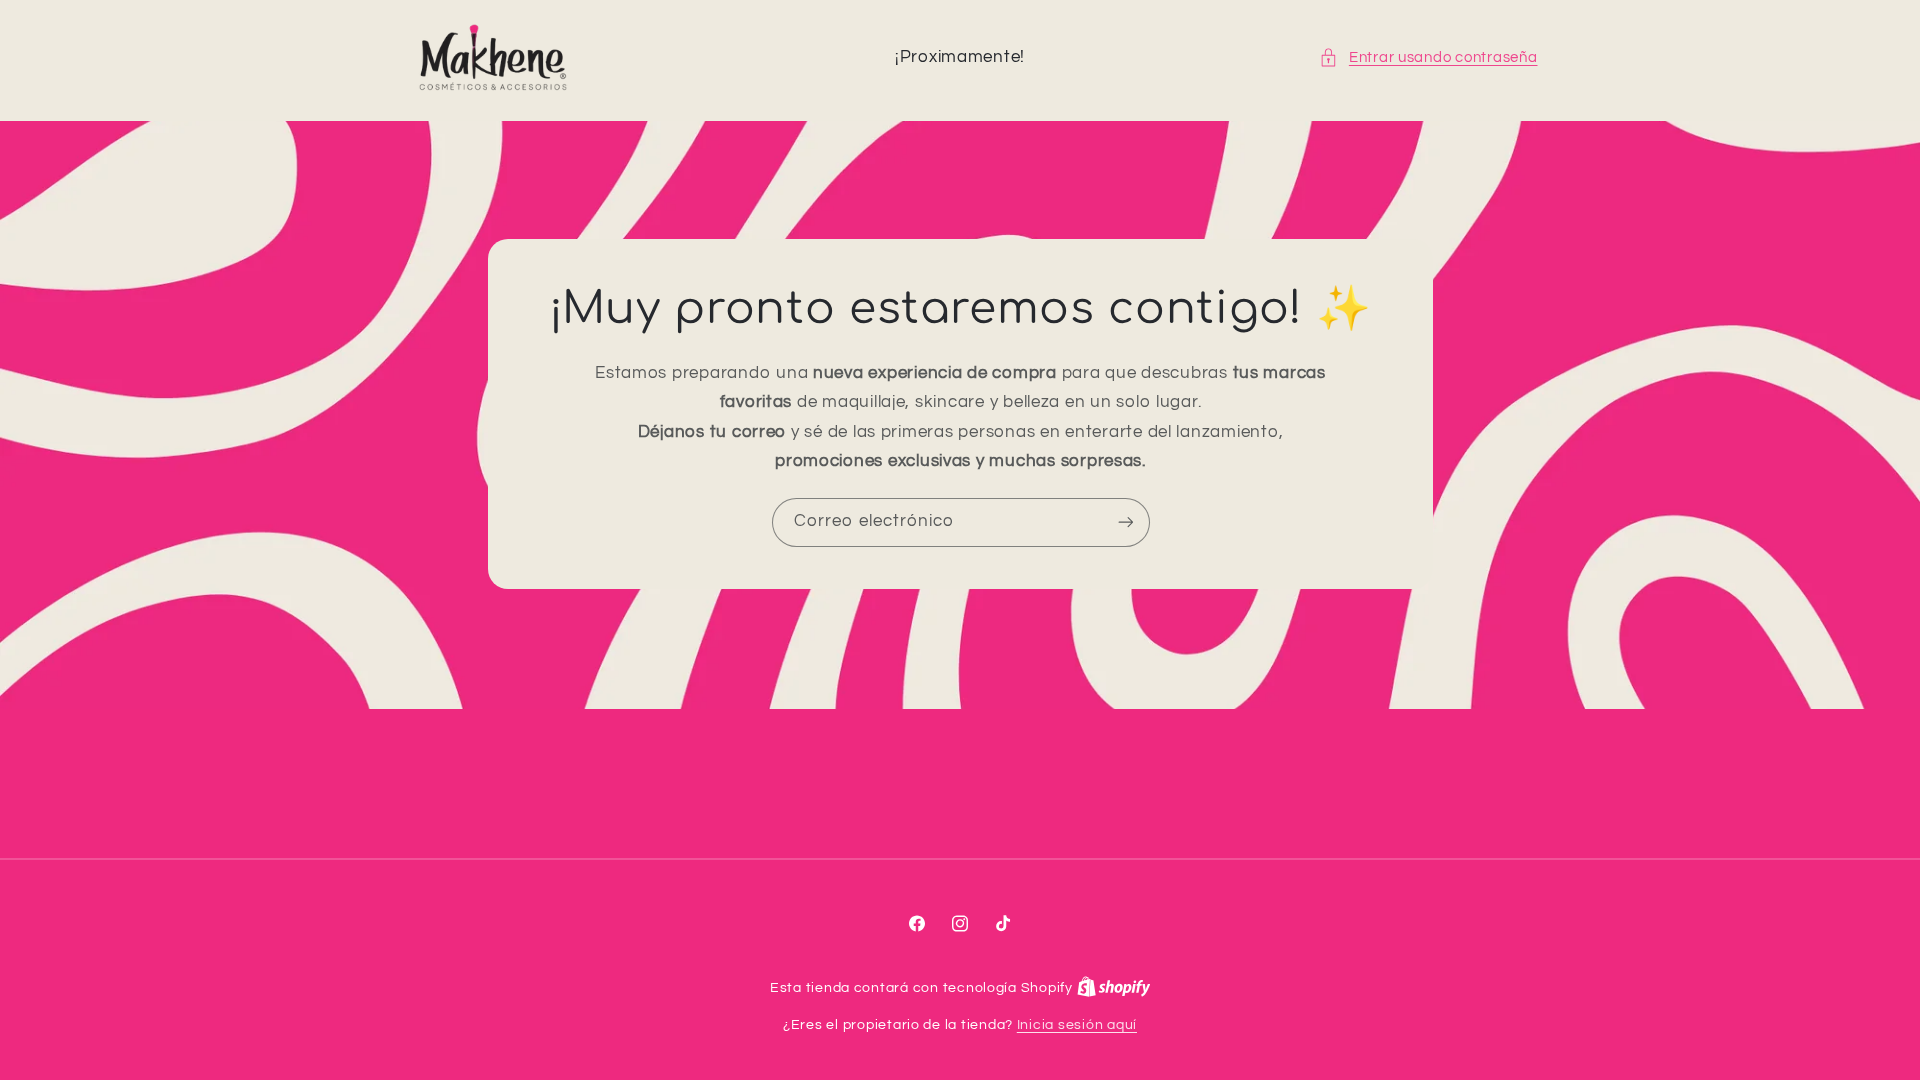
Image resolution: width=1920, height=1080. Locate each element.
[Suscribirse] (1125, 522)
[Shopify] (1114, 988)
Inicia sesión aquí (1077, 1025)
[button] (1428, 58)
